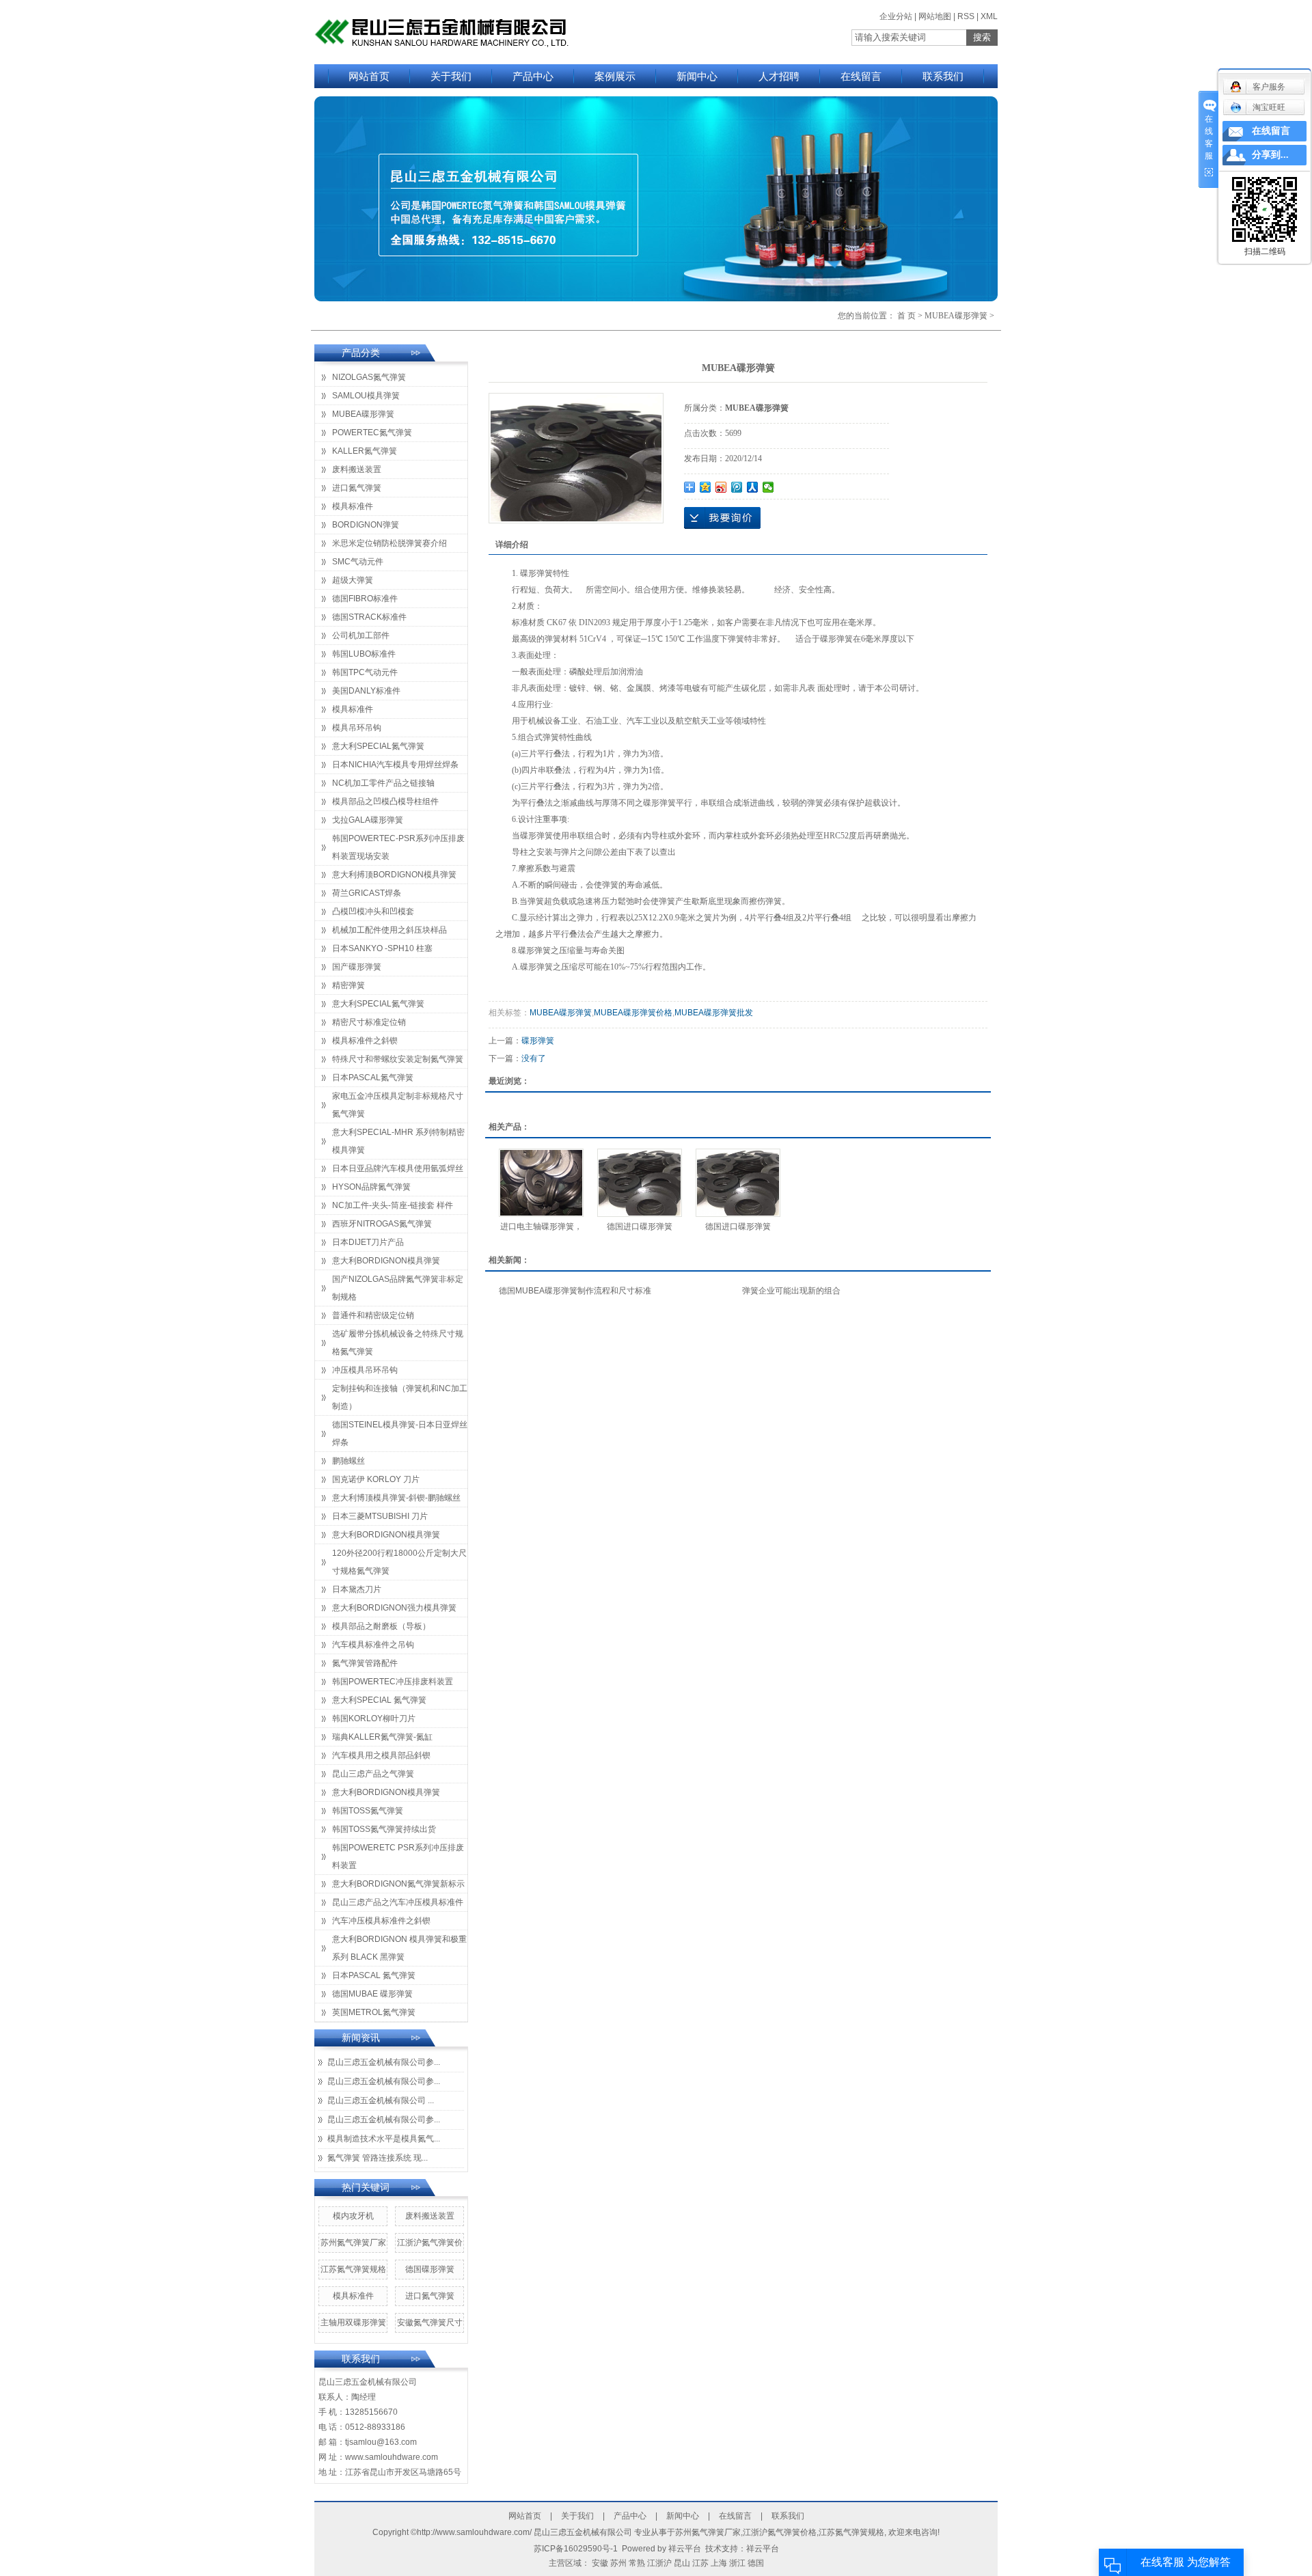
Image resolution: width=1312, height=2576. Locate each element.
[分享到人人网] (753, 487)
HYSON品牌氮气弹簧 (371, 1187)
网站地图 (935, 16)
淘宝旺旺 (1269, 107)
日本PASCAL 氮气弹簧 (374, 1975)
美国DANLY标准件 (366, 691)
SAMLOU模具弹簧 (366, 396)
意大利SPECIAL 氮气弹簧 (379, 1700)
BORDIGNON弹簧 (366, 525)
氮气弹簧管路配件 (365, 1663)
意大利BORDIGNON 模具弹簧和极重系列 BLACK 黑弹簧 (399, 1948)
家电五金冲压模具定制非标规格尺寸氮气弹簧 (398, 1105)
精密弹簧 (348, 985)
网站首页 (369, 76)
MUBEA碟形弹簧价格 (633, 1013)
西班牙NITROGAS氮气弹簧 (382, 1224)
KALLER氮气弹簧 (365, 451)
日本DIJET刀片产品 (368, 1242)
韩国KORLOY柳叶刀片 (374, 1718)
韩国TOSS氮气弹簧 (368, 1811)
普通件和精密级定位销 (373, 1315)
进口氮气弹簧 (357, 488)
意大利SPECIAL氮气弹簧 (378, 746)
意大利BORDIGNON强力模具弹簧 (394, 1608)
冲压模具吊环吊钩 (365, 1370)
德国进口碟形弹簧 (640, 1227)
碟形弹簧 (538, 1041)
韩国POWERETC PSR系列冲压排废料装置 (398, 1856)
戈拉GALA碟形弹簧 (368, 820)
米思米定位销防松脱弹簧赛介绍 (389, 543)
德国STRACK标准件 (369, 617)
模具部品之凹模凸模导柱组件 (385, 801)
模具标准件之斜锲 (365, 1041)
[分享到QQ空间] (706, 487)
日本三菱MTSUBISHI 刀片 (380, 1516)
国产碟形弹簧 (357, 967)
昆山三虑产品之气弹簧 (373, 1774)
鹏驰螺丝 (348, 1461)
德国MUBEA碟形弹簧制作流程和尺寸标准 (575, 1291)
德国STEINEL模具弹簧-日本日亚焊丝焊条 (400, 1434)
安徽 (600, 2563)
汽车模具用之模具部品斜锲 (381, 1755)
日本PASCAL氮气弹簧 (373, 1078)
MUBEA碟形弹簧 (956, 316)
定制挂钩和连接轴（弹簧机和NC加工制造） (400, 1397)
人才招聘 (779, 76)
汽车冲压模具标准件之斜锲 (381, 1921)
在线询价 (722, 518)
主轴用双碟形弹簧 (353, 2322)
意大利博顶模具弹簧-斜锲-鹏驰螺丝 (396, 1498)
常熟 (637, 2563)
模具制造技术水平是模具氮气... (384, 2139)
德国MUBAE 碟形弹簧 (372, 1994)
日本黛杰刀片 (357, 1589)
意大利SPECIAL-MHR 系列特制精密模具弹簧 (398, 1141)
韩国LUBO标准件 (364, 654)
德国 (756, 2563)
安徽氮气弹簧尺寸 (430, 2322)
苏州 (618, 2563)
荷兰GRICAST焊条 (367, 893)
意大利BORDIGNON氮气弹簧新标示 (398, 1884)
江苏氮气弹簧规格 (353, 2269)
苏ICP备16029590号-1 (576, 2549)
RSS (966, 16)
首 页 (906, 316)
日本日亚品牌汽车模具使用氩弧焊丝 (398, 1168)
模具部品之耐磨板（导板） (381, 1626)
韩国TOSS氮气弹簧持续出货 (384, 1829)
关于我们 (451, 76)
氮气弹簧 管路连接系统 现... (378, 2158)
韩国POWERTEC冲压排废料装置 (393, 1682)
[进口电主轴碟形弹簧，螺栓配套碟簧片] (541, 1183)
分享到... (1270, 155)
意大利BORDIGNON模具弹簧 (386, 1261)
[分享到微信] (768, 487)
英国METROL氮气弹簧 (374, 2012)
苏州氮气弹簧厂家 (353, 2243)
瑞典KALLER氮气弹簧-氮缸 (382, 1737)
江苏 (700, 2563)
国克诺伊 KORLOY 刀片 (376, 1479)
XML (989, 16)
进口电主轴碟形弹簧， (541, 1227)
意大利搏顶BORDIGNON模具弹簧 (394, 875)
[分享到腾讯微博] (737, 487)
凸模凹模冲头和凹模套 (373, 912)
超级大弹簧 (353, 580)
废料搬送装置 (357, 469)
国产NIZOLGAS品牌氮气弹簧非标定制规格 (398, 1288)
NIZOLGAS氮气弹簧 (369, 377)
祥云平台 (685, 2549)
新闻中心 (697, 76)
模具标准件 (353, 506)
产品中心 (533, 76)
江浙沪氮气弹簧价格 (780, 2532)
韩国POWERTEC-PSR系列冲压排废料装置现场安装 (398, 847)
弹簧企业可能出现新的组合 (791, 1291)
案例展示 (615, 76)
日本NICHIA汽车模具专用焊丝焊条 (395, 765)
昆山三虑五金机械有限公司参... (384, 2062)
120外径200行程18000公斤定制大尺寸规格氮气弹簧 (399, 1562)
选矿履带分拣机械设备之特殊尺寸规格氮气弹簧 (398, 1343)
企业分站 (896, 16)
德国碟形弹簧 (430, 2269)
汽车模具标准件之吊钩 (373, 1645)
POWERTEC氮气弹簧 (372, 433)
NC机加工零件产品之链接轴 (383, 783)
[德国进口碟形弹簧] (640, 1183)
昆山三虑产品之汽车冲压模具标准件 (398, 1902)
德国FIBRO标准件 (365, 599)
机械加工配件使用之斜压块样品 (389, 930)
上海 (719, 2563)
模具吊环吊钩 (357, 728)
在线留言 (861, 76)
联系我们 (943, 76)
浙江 (737, 2563)
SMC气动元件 (358, 562)
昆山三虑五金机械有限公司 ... (381, 2100)
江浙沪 (659, 2563)
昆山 (682, 2563)
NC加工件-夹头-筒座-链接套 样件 (393, 1205)
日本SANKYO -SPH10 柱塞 (382, 948)
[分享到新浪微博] (721, 487)
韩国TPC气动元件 (365, 672)
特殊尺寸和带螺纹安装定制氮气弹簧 (398, 1059)
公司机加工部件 (361, 635)
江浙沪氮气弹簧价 (430, 2243)
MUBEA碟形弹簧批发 (714, 1013)
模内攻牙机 (353, 2216)
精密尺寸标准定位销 (369, 1022)
